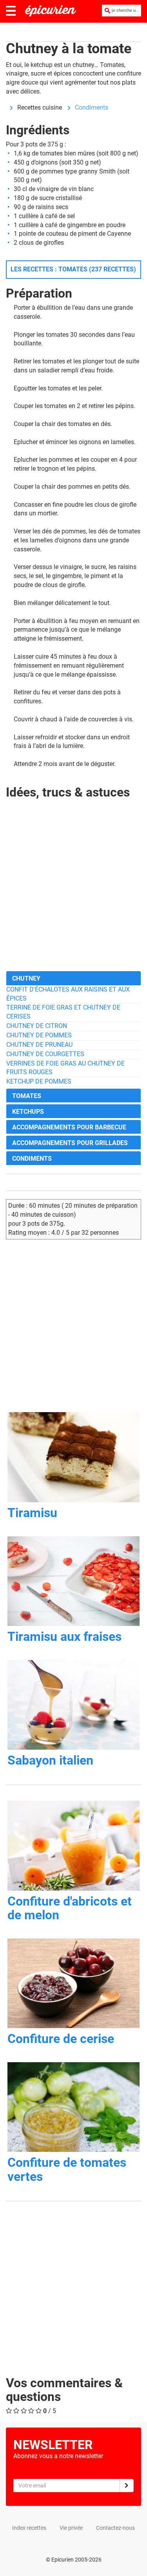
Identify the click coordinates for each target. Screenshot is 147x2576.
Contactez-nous (115, 2528)
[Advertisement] (73, 891)
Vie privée (71, 2528)
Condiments (92, 107)
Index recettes (29, 2528)
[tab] (73, 978)
